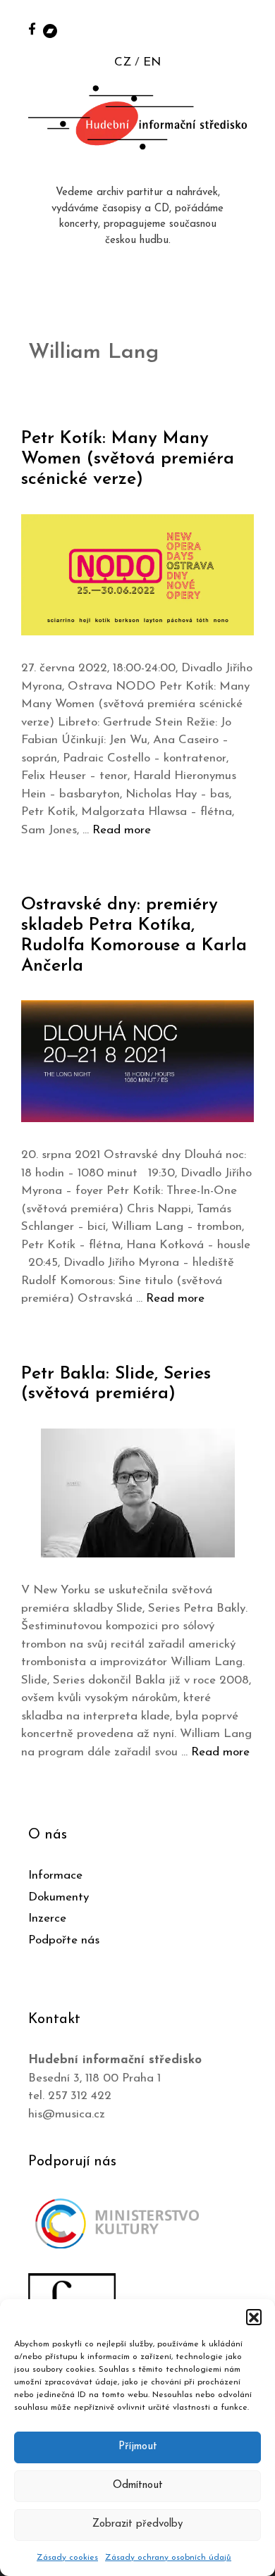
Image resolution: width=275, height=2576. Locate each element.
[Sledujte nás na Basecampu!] (50, 30)
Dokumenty (59, 1897)
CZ (123, 62)
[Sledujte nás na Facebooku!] (32, 29)
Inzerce (47, 1918)
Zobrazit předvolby (137, 2524)
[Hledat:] (249, 29)
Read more (122, 830)
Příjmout (138, 2447)
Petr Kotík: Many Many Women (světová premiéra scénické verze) (128, 459)
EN (152, 62)
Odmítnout (138, 2485)
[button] (254, 2317)
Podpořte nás (64, 1940)
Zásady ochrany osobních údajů (168, 2558)
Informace (55, 1875)
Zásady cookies (67, 2558)
